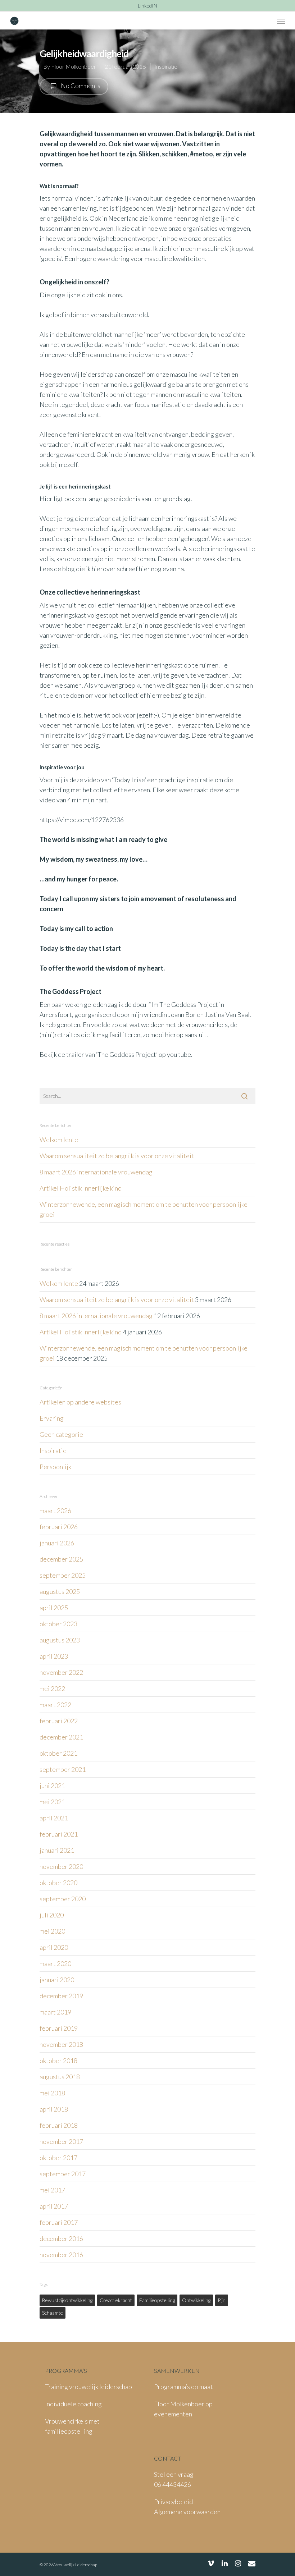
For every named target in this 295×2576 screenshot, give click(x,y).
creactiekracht (116, 2300)
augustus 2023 (60, 1640)
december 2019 (61, 1996)
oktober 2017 (58, 2158)
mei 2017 (52, 2190)
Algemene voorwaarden (187, 2512)
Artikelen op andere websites (80, 1402)
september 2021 (63, 1769)
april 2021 (54, 1818)
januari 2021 (57, 1850)
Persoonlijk (55, 1467)
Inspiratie (166, 66)
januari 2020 (57, 1980)
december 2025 (61, 1559)
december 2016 (61, 2238)
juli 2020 (52, 1915)
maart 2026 (55, 1511)
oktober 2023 (58, 1624)
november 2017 (61, 2141)
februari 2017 (59, 2222)
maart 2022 (55, 1705)
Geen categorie (61, 1434)
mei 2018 (52, 2093)
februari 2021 (59, 1834)
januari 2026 (57, 1543)
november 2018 (61, 2044)
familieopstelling (157, 2300)
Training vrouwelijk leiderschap (88, 2387)
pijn (222, 2300)
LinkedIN (147, 6)
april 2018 (54, 2109)
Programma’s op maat (183, 2387)
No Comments (80, 86)
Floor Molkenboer (74, 66)
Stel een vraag (174, 2474)
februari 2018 (59, 2125)
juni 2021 (52, 1786)
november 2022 (61, 1672)
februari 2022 (59, 1721)
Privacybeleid (173, 2502)
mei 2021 (52, 1802)
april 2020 (54, 1947)
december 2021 (61, 1737)
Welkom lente (59, 1140)
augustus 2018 (60, 2077)
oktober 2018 (58, 2061)
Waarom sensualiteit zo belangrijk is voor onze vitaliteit (117, 1156)
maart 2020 (55, 1963)
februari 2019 (59, 2028)
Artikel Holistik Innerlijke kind (81, 1188)
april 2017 (54, 2206)
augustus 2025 (60, 1591)
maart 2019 (55, 2012)
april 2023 (54, 1656)
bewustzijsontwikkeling (67, 2300)
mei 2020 (52, 1931)
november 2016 (61, 2255)
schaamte (53, 2313)
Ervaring (52, 1418)
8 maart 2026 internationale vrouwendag (96, 1172)
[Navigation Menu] (281, 21)
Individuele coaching (73, 2404)
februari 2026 (59, 1527)
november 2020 (61, 1866)
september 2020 (63, 1899)
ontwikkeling (196, 2300)
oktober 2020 (58, 1883)
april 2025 (54, 1608)
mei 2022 (52, 1688)
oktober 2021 (58, 1753)
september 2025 (63, 1575)
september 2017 (63, 2174)
